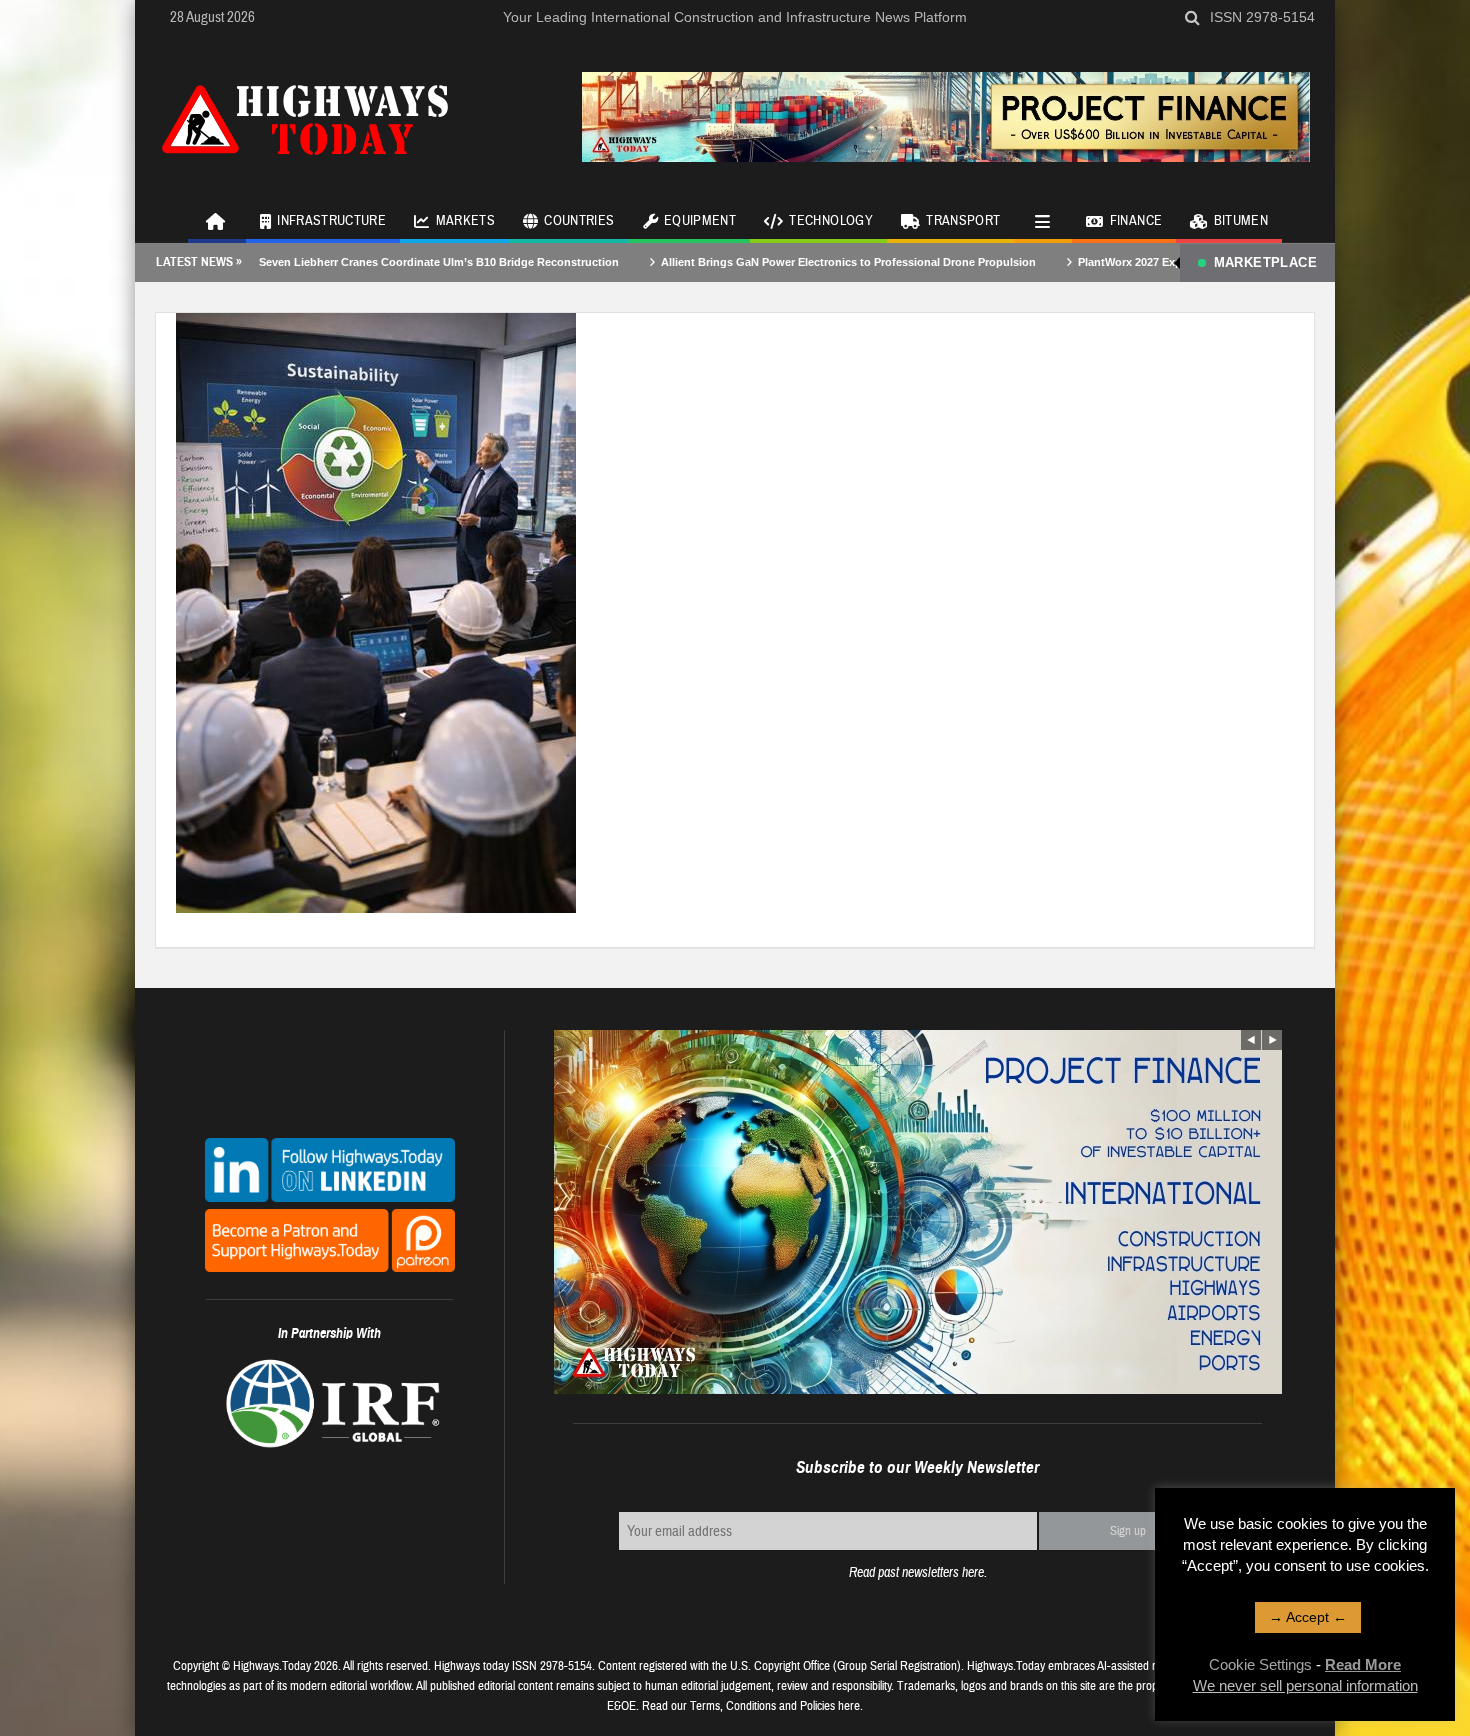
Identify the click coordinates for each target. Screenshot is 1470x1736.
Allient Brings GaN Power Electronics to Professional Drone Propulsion (775, 262)
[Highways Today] (305, 117)
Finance (1136, 221)
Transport (963, 221)
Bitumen (1241, 221)
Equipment (700, 221)
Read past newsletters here (916, 1572)
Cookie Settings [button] (1260, 1664)
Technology (831, 221)
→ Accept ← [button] (1308, 1617)
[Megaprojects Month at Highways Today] (376, 612)
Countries (579, 221)
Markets (465, 221)
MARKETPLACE (1265, 262)
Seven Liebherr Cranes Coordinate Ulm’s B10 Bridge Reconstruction (366, 262)
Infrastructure (331, 221)
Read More (1363, 1664)
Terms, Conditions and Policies (762, 1706)
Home (217, 220)
